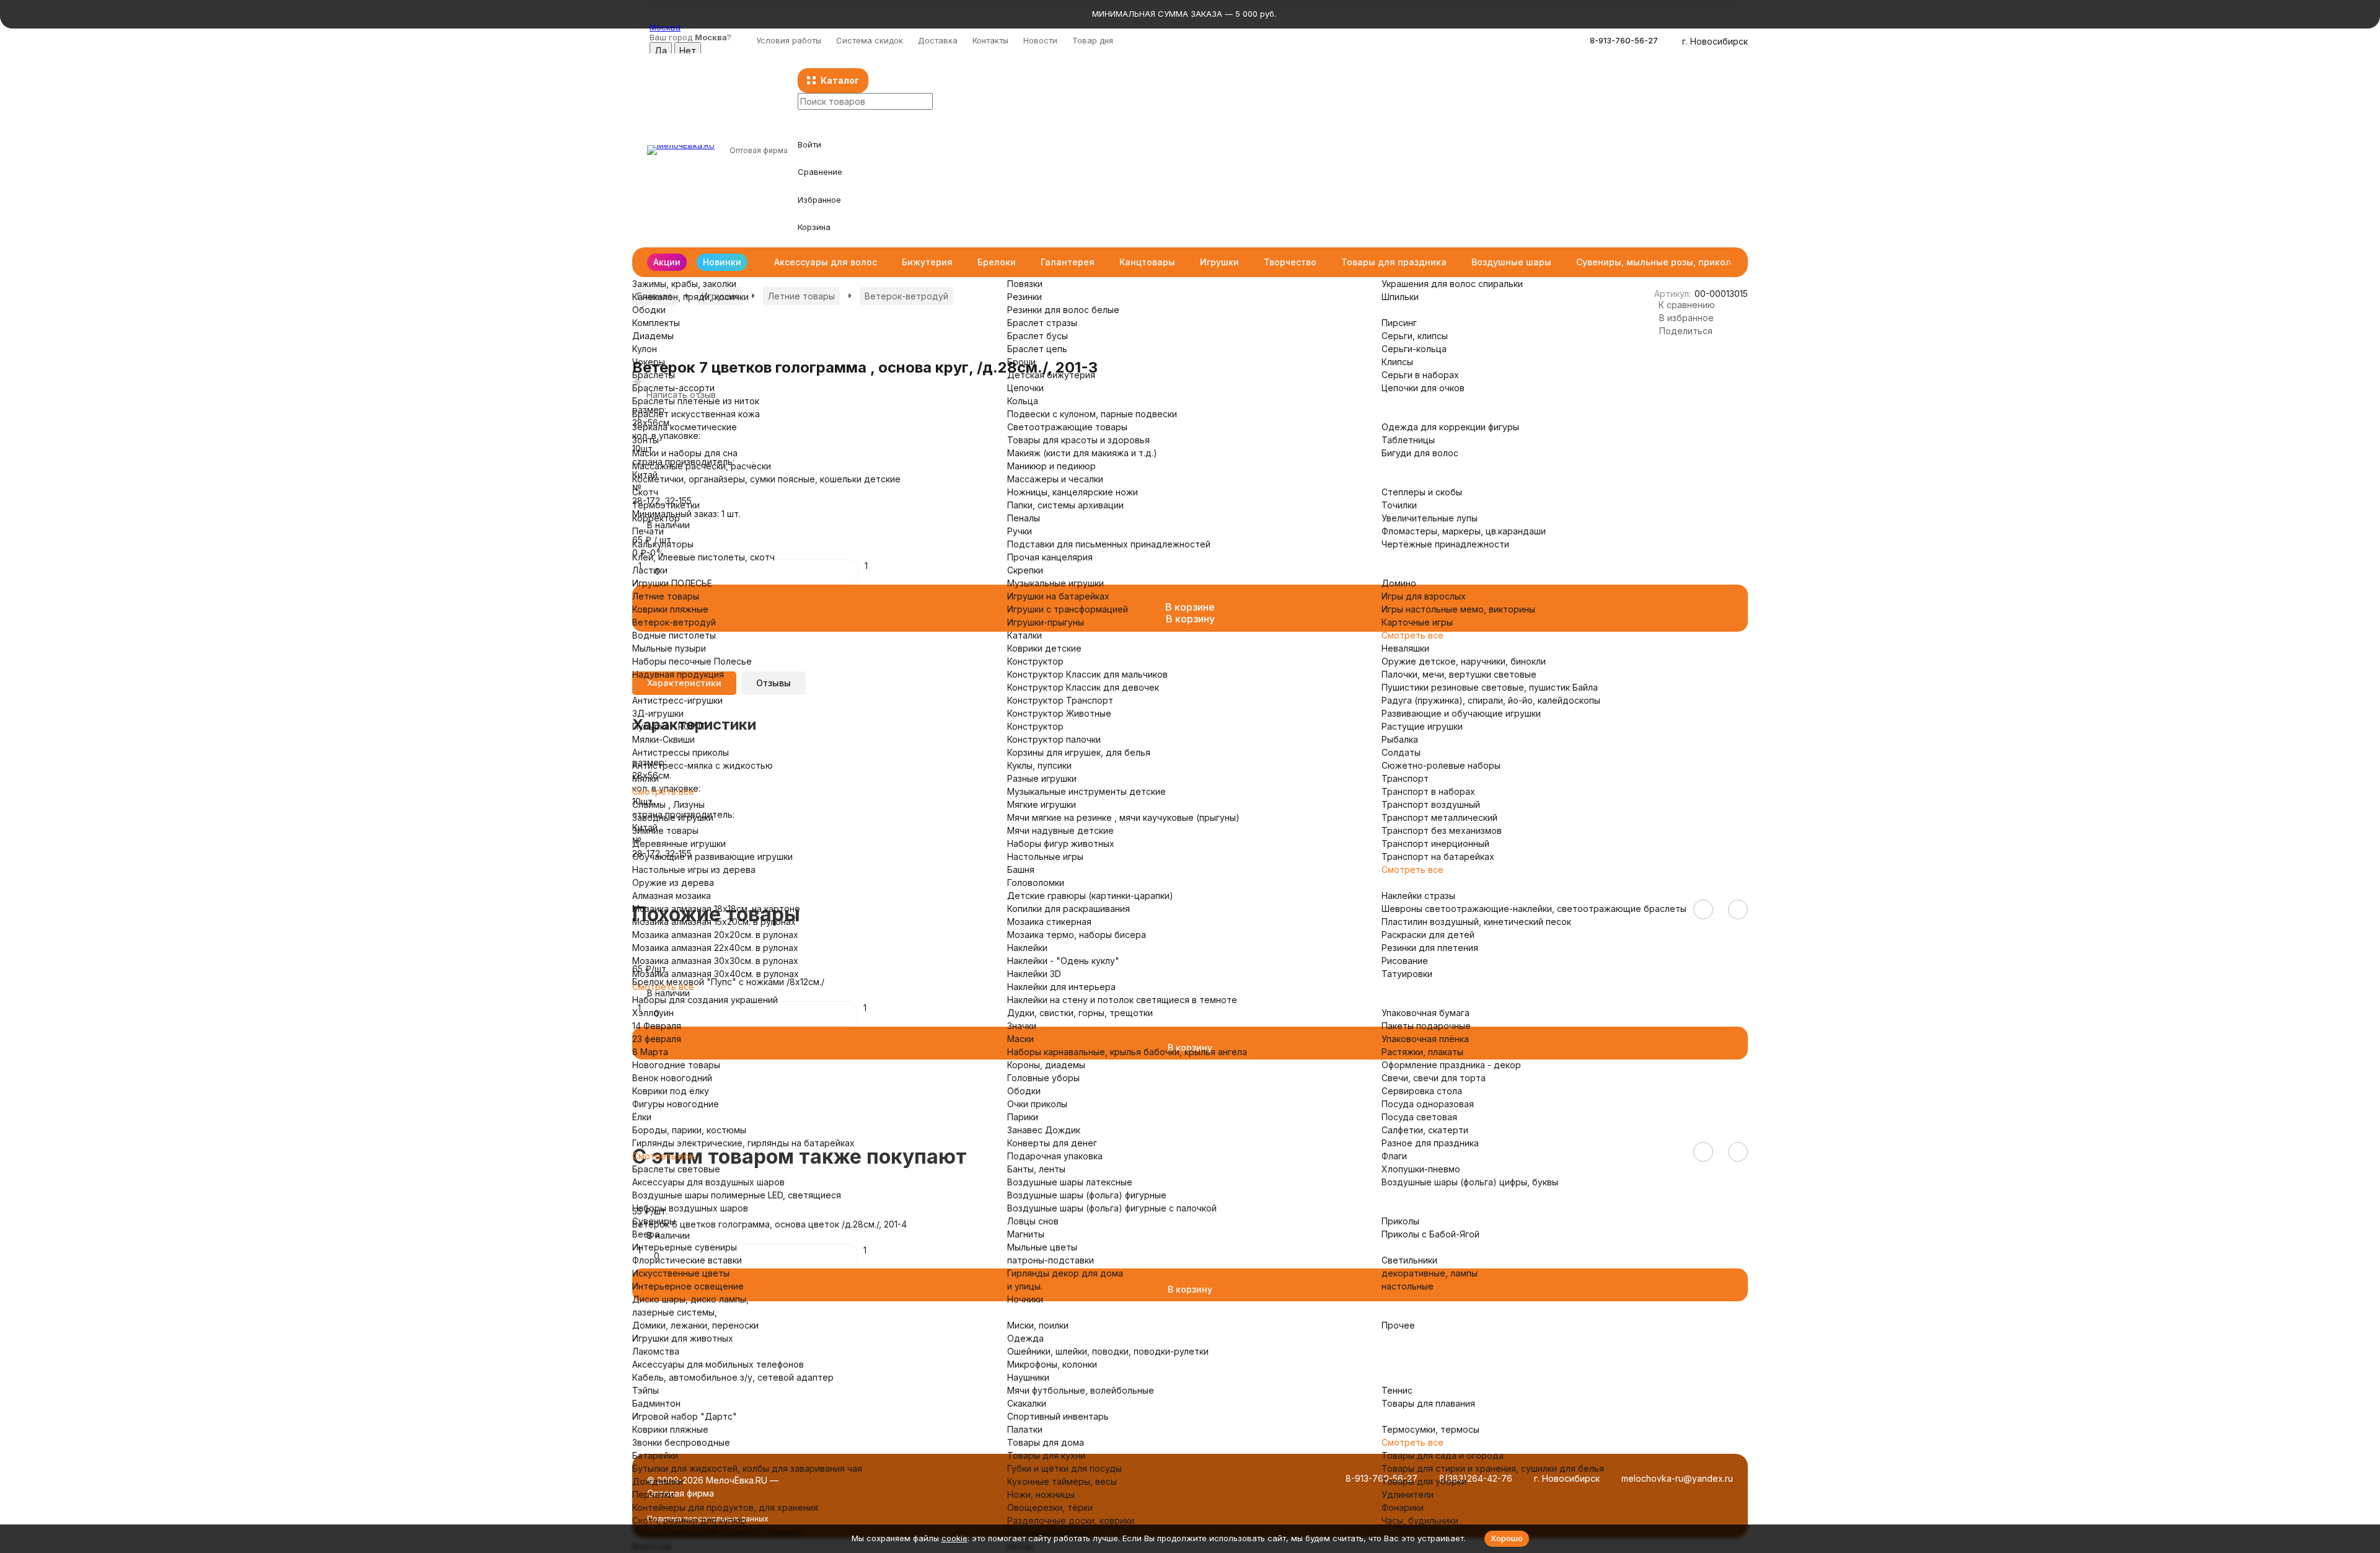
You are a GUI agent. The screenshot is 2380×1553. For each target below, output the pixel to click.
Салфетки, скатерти (1425, 1130)
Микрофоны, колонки (1052, 1364)
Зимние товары (665, 830)
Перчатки (653, 1494)
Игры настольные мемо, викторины (1458, 609)
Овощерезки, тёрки (1050, 1507)
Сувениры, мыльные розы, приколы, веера (1673, 262)
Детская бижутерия (1051, 375)
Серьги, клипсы (1415, 336)
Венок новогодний (672, 1078)
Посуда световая (1419, 1117)
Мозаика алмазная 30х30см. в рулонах (715, 961)
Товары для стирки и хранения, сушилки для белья (1493, 1468)
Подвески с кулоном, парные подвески (1092, 414)
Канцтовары (1147, 262)
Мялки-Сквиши (663, 739)
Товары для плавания (1428, 1403)
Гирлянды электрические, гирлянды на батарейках (743, 1143)
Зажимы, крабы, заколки (684, 284)
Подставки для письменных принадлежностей (1109, 544)
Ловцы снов (1033, 1221)
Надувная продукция (678, 674)
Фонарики (1403, 1507)
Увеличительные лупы (1430, 518)
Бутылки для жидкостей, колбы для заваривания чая (747, 1468)
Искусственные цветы (681, 1273)
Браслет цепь (1037, 349)
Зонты (646, 440)
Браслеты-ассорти (673, 388)
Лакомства (656, 1351)
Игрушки (1219, 262)
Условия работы (789, 40)
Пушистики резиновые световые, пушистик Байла (1490, 687)
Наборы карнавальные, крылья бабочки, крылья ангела (1127, 1052)
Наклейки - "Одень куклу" (1063, 961)
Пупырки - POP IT (669, 726)
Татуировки (1407, 974)
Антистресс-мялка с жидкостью (703, 765)
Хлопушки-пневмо (1421, 1169)
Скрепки (1025, 570)
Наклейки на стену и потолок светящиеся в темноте (1122, 1000)
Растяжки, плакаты (1422, 1052)
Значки (1022, 1026)
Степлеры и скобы (1422, 492)
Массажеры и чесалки (1055, 479)
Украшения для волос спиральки (1452, 284)
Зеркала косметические (685, 427)
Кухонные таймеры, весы (1062, 1481)
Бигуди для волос (1420, 453)
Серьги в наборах (1420, 375)
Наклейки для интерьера (1061, 987)
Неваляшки (1405, 648)
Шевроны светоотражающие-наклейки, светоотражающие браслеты (1534, 909)
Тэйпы (646, 1390)
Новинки (722, 262)
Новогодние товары (676, 1065)
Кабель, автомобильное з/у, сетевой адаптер (733, 1377)
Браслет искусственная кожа (696, 414)
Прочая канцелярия (1050, 557)
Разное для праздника (1430, 1143)
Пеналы (1024, 518)
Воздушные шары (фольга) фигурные (1087, 1195)
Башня (1021, 869)
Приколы (1400, 1221)
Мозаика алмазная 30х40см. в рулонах (716, 974)
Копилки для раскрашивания (1069, 909)
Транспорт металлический (1439, 817)
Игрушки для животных (683, 1338)
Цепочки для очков (1423, 388)
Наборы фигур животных (1061, 843)
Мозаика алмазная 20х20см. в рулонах (715, 935)
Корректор (656, 518)
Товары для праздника (1394, 262)
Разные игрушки (1042, 778)
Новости (1040, 40)
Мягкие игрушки (1042, 804)
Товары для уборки (1424, 1481)
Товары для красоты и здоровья (1078, 440)
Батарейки (655, 1455)
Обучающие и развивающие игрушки (712, 856)
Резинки (1025, 297)
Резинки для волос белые (1063, 310)
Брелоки (997, 262)
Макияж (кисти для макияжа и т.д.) (1082, 453)
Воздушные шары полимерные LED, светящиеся (737, 1195)
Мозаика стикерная (1049, 922)
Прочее (1398, 1325)
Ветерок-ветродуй (674, 622)
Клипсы (1397, 362)
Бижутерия (927, 262)
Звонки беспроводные (681, 1442)
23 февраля (657, 1039)
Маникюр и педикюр (1051, 466)
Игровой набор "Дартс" (685, 1416)
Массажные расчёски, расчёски (702, 466)
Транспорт (1405, 778)
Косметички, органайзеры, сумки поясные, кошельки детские (766, 479)
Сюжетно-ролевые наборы (1441, 765)
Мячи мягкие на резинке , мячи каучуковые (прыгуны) (1123, 817)
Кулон (645, 349)
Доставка (938, 40)
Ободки (649, 310)
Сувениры (654, 1221)
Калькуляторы (663, 544)
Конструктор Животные (1059, 713)
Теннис (1397, 1390)
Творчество (1290, 262)
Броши (1021, 362)
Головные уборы (1043, 1078)
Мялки (646, 778)
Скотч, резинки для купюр (689, 1520)
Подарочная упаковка (1055, 1156)
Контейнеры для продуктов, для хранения (725, 1507)
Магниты (1026, 1234)
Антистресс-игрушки (677, 700)
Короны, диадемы (1046, 1065)
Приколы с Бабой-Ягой (1430, 1234)
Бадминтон (656, 1403)
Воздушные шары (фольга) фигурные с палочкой (1112, 1208)
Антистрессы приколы (681, 752)
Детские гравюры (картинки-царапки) (1090, 896)
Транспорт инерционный (1435, 843)
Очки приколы (1037, 1104)
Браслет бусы (1038, 336)
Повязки (1025, 284)
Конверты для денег (1052, 1143)
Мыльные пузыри (669, 648)
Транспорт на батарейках (1438, 856)
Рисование (1405, 961)
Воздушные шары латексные (1070, 1182)
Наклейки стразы (1418, 896)
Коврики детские (1044, 648)
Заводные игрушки (673, 817)
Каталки (1025, 635)
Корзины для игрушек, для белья (1079, 752)
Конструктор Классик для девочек (1083, 687)
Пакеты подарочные (1426, 1026)
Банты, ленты (1036, 1169)
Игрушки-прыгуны (1046, 622)
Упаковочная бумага (1426, 1013)
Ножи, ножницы (1041, 1494)
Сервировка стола (1422, 1091)
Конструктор (1035, 661)
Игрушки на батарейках (1058, 596)
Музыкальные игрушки (1056, 583)
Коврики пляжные (670, 609)
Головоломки (1036, 883)
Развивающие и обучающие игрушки (1461, 713)
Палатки (1025, 1429)
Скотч (645, 492)
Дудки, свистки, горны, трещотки (1080, 1013)
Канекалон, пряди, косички (690, 297)
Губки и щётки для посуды (1064, 1468)
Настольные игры (1045, 856)
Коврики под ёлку (671, 1091)
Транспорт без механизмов (1442, 830)
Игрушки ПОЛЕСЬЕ (672, 583)
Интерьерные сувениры (685, 1247)
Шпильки (1400, 297)
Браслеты (654, 375)
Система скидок (870, 40)
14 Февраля (657, 1026)
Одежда (1025, 1338)
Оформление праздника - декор (1451, 1065)
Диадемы (653, 336)
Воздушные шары (1511, 262)
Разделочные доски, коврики (1071, 1520)
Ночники (1025, 1299)
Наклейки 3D (1034, 974)
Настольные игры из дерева (694, 869)
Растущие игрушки (1422, 726)
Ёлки (642, 1117)
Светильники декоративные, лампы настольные (1430, 1273)
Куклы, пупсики (1039, 765)
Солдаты (1401, 752)
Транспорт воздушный (1431, 804)
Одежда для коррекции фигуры (1450, 427)
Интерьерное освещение (688, 1286)
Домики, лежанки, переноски (695, 1325)
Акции (667, 262)
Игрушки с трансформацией (1068, 609)
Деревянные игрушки (679, 843)
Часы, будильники (1420, 1520)
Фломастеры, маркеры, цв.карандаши (1464, 531)
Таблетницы (1408, 440)
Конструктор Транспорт (1060, 700)
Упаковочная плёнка (1425, 1039)
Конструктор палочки (1054, 739)
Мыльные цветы (1042, 1247)
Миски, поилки (1038, 1325)
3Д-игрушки (658, 713)
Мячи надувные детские (1060, 830)
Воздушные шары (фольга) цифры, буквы (1470, 1182)
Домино (1399, 583)
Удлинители (1408, 1494)
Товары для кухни (1046, 1455)
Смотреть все (663, 687)
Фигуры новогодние (676, 1104)
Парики (1023, 1117)
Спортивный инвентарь (1058, 1416)
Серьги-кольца (1414, 349)
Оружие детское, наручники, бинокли (1464, 661)
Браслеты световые (676, 1169)
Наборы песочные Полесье (692, 661)
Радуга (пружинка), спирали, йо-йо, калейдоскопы (1491, 700)
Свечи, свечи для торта (1434, 1078)
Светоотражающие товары (1067, 427)
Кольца (1023, 401)
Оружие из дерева (673, 883)
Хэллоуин (653, 1013)
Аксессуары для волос (826, 262)
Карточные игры (1417, 622)
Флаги (1394, 1156)
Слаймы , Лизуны (668, 804)
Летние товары (666, 596)
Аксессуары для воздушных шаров (708, 1182)
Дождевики (658, 1481)
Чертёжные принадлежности (1445, 544)
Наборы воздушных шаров (690, 1208)
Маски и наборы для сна (685, 453)
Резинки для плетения (1430, 948)
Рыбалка (1400, 739)
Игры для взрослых (1424, 596)
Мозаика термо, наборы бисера (1077, 935)
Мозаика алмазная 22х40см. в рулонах (715, 948)
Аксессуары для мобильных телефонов (718, 1364)
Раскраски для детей (1428, 935)
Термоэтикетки (666, 505)
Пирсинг (1399, 323)
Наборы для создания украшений (705, 1000)
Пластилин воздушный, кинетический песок (1476, 922)
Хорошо (1507, 1538)
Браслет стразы (1042, 323)
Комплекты (656, 323)
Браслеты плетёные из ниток (696, 401)
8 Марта (650, 1052)
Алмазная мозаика (672, 896)
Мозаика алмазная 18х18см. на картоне (716, 909)
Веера (646, 1234)
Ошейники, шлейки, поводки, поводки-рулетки (1108, 1351)
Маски (1020, 1039)
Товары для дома (1046, 1442)
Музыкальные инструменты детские (1086, 791)
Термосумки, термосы (1430, 1429)
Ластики (650, 570)
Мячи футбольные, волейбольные (1081, 1390)
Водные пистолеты (674, 635)
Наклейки (1027, 948)
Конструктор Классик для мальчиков (1087, 674)
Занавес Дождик (1044, 1130)
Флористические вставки (687, 1260)
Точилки (1399, 505)
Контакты (990, 40)
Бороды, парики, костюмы (689, 1130)
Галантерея (1068, 262)
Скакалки (1027, 1403)
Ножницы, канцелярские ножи (1073, 492)
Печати (648, 531)
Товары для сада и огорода (1443, 1455)
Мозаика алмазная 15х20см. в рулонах (714, 922)
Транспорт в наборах (1428, 791)
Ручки (1020, 531)
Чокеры (649, 362)
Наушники (1028, 1377)
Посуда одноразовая (1428, 1104)
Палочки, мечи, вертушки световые (1459, 674)
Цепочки (1025, 388)
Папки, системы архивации (1065, 505)
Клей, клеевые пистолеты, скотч (703, 557)
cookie (954, 1538)
